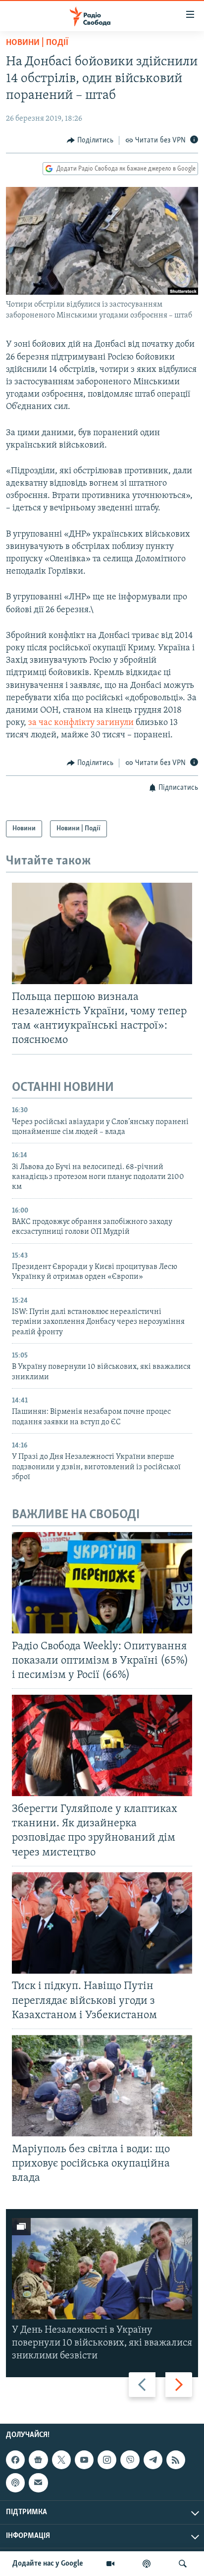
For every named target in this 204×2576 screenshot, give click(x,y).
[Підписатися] (38, 2483)
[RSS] (176, 2460)
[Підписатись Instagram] (107, 2460)
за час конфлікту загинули (81, 723)
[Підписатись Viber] (130, 2460)
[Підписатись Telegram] (153, 2460)
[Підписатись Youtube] (84, 2460)
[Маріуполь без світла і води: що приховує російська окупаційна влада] (102, 2086)
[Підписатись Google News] (38, 2460)
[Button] (90, 140)
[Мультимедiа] (110, 2564)
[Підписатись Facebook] (15, 2460)
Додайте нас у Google (48, 2564)
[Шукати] (183, 2564)
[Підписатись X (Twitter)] (61, 2460)
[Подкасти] (147, 2564)
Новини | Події (37, 43)
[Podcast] (15, 2483)
